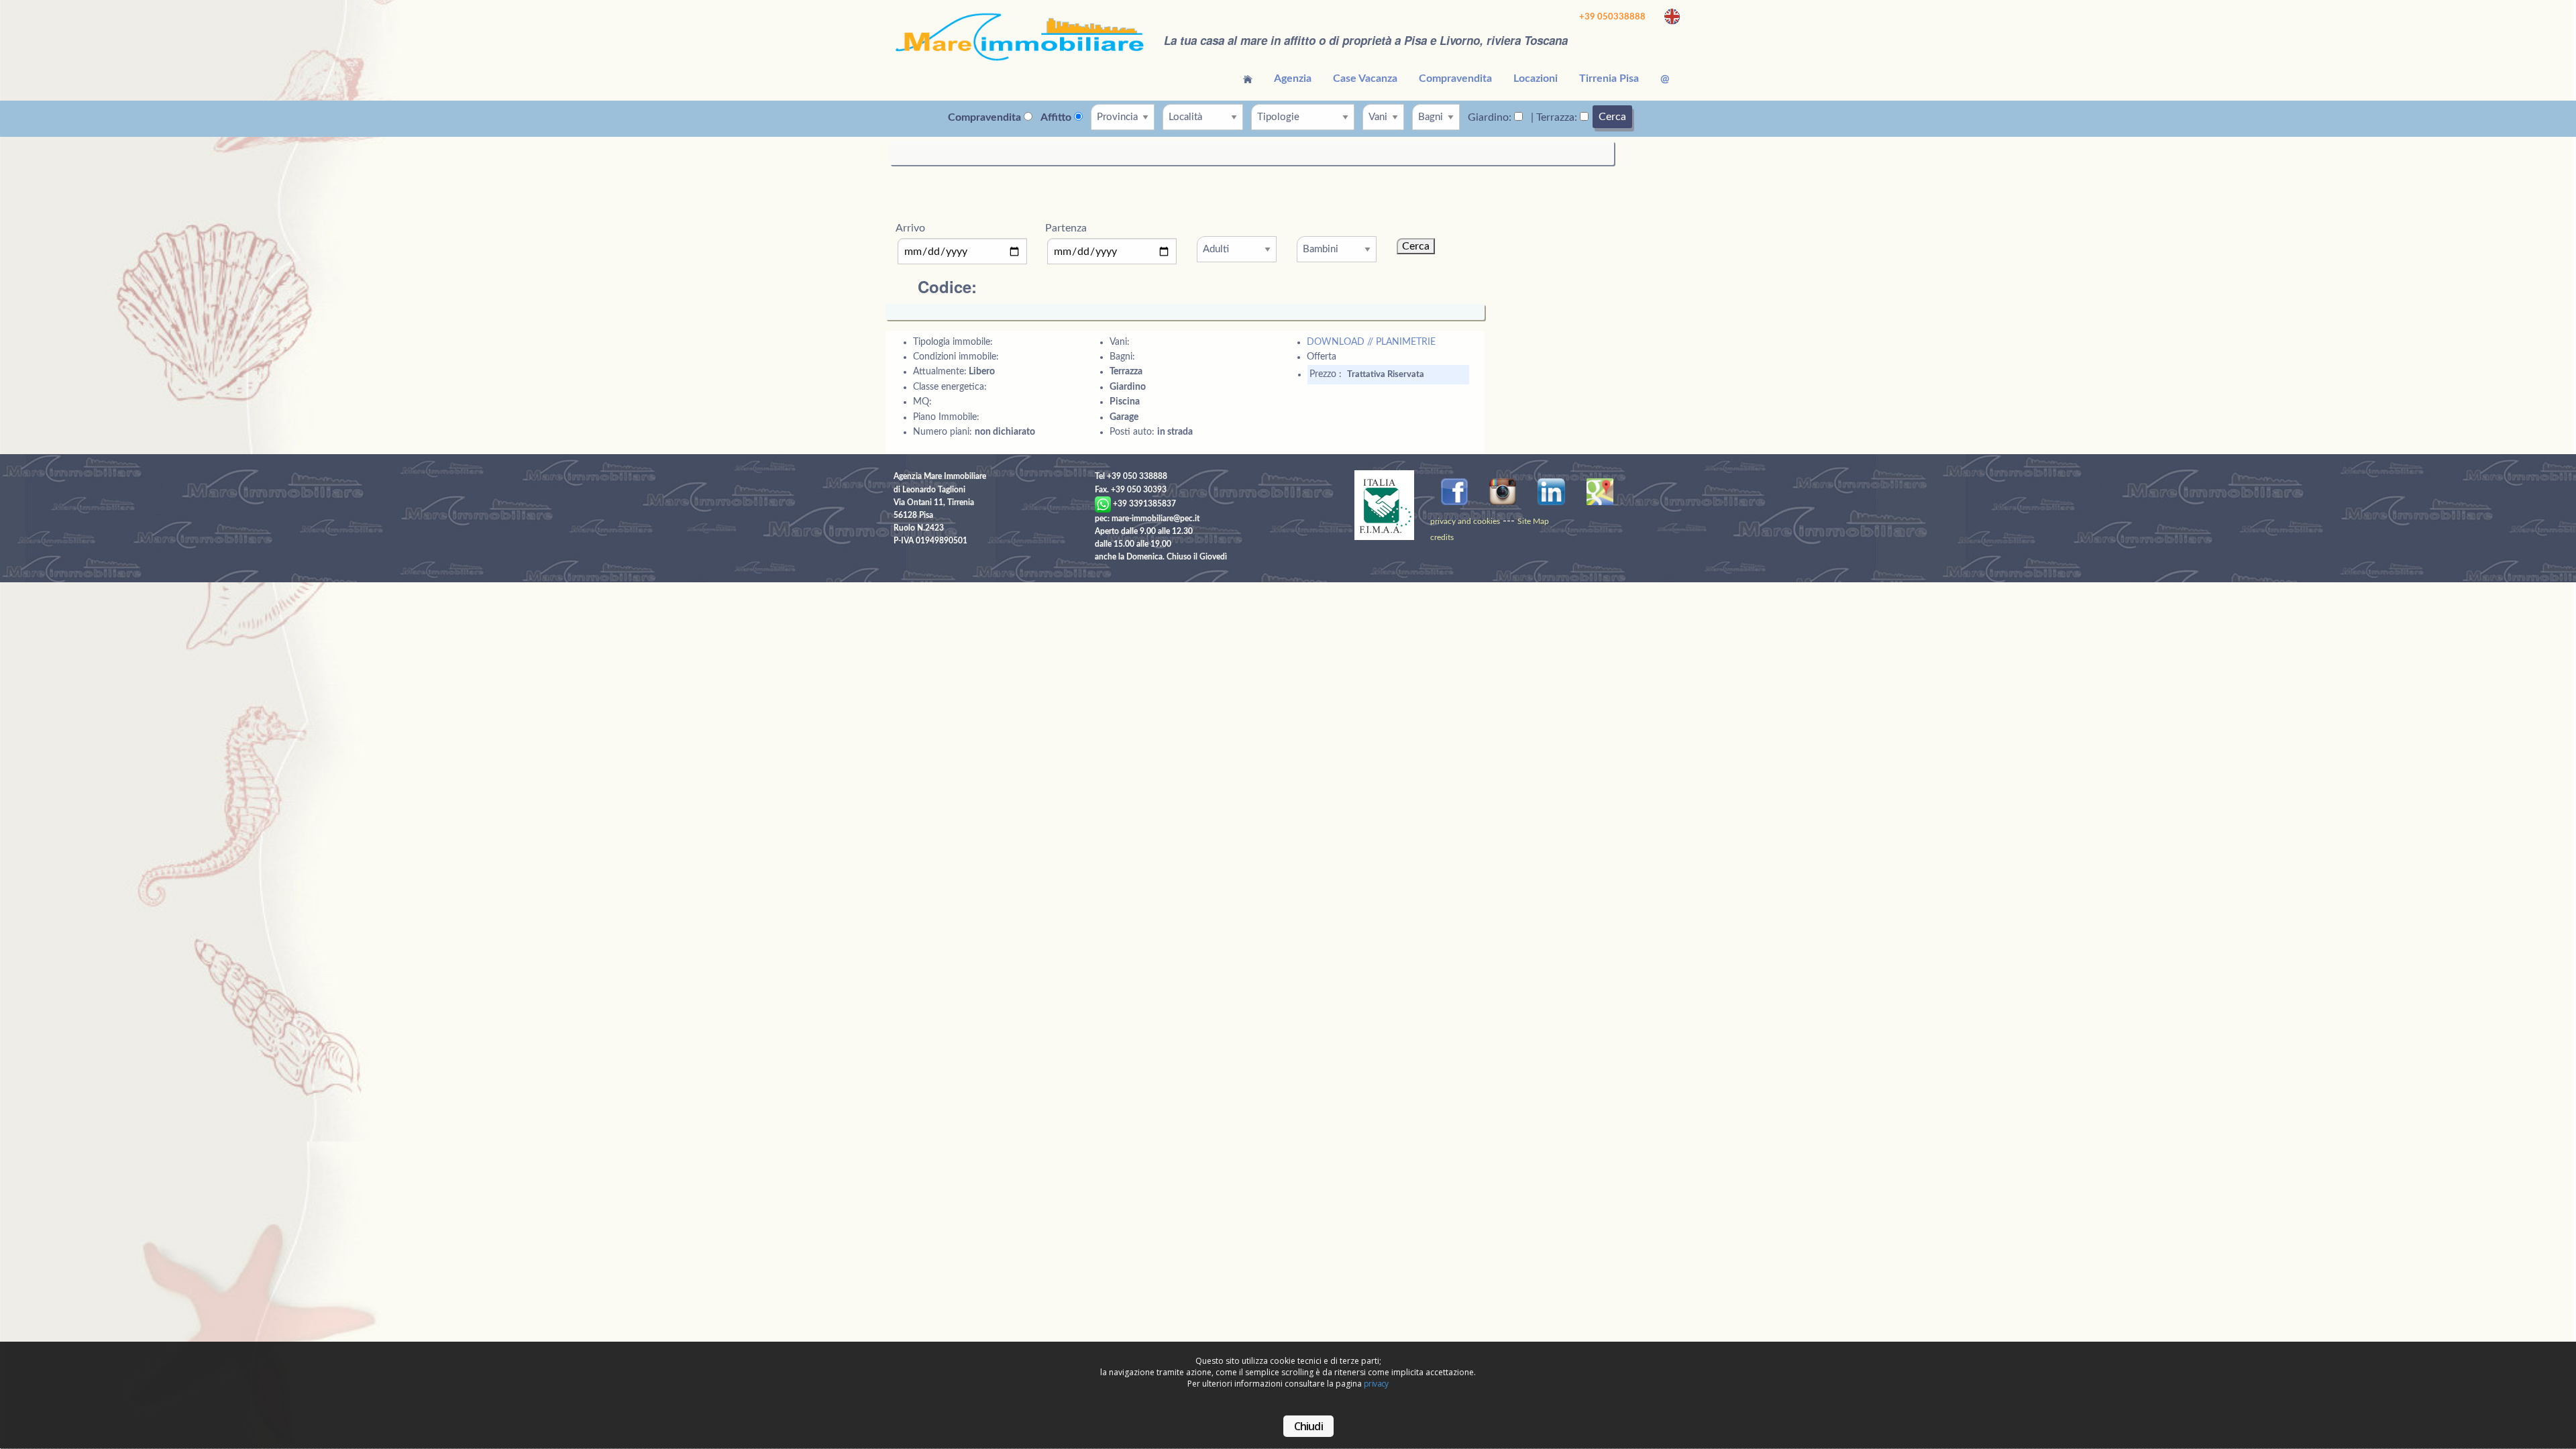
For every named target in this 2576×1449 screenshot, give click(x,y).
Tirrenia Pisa (1609, 78)
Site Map (1533, 521)
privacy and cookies (1465, 521)
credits (1442, 537)
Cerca (1612, 117)
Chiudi (1308, 1426)
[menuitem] (1248, 78)
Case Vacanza (1365, 78)
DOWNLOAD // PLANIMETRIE (1371, 342)
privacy (1376, 1384)
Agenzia (1293, 78)
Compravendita (1455, 78)
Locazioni (1536, 78)
